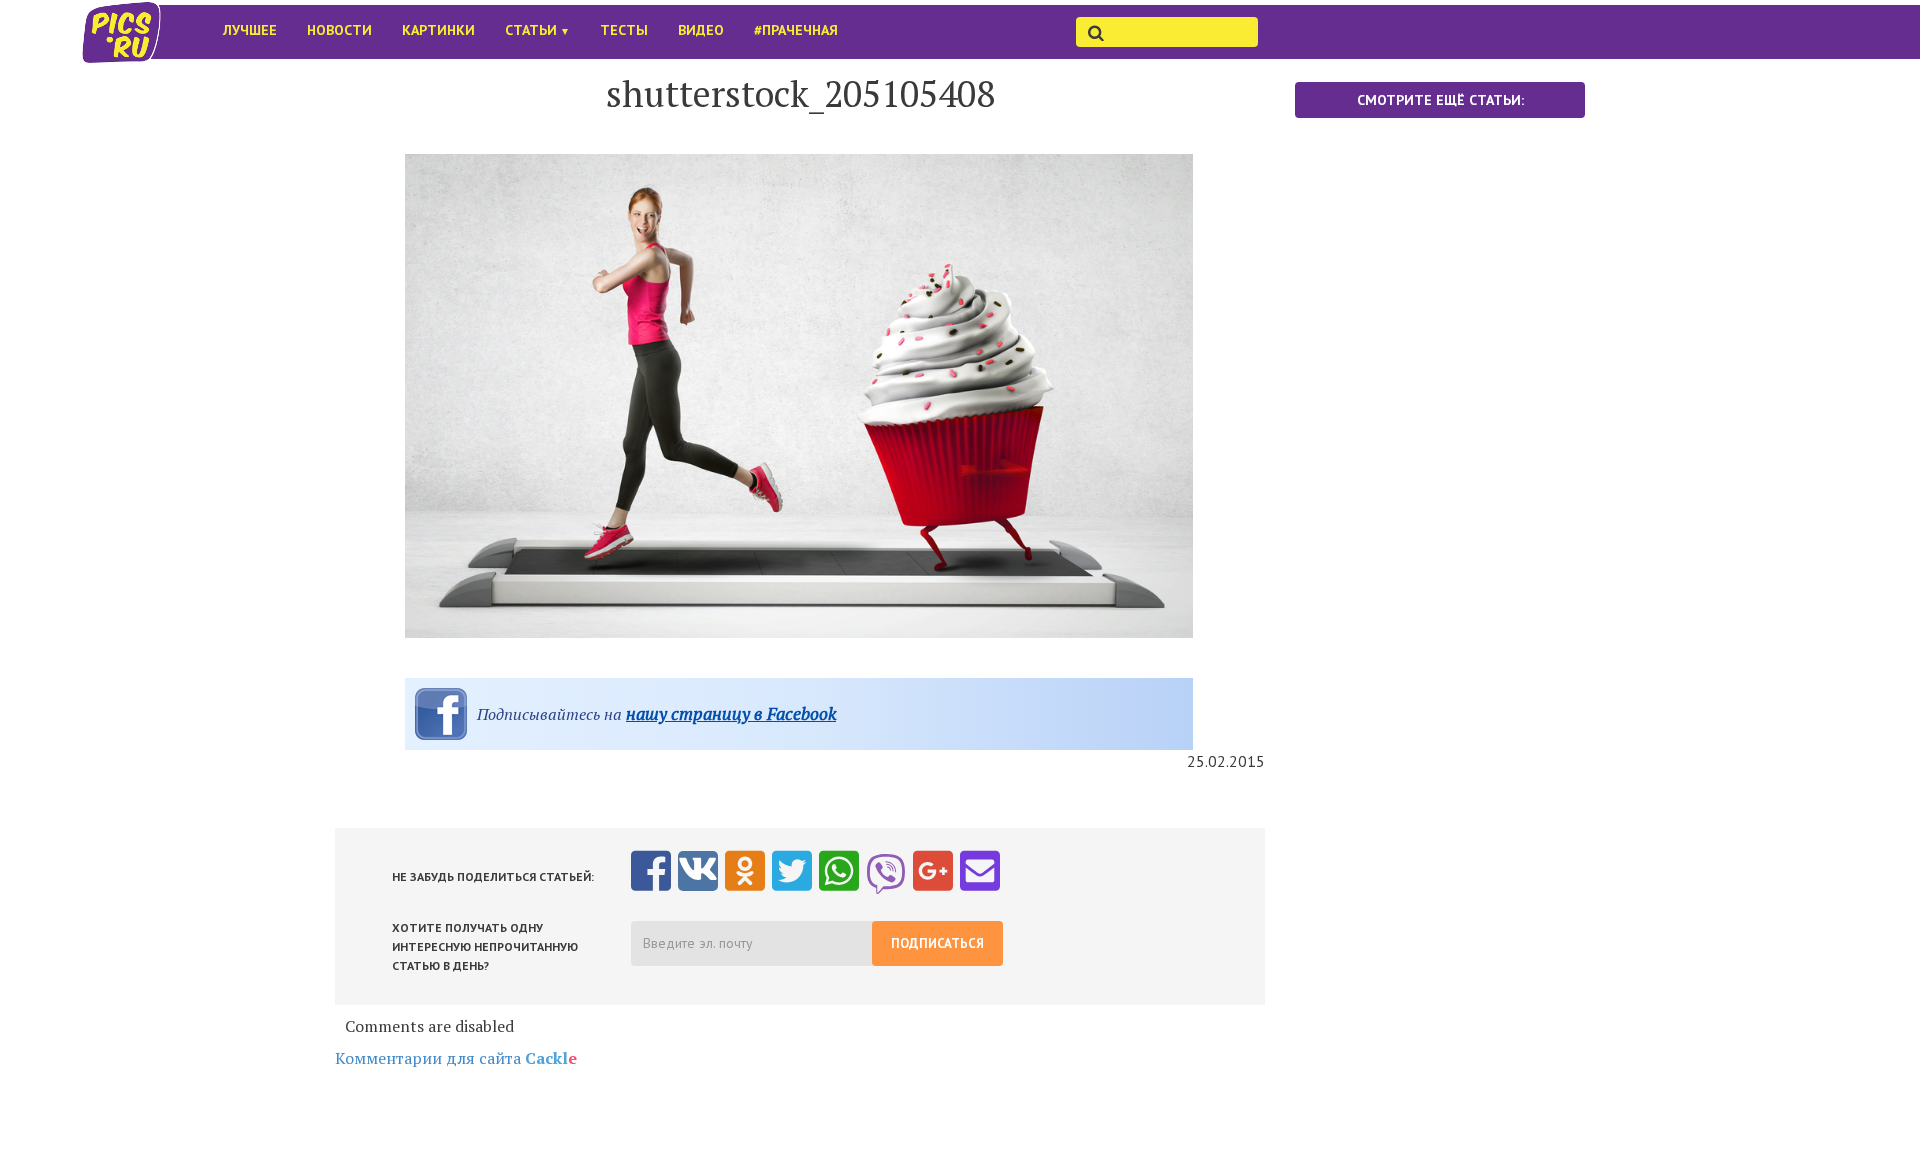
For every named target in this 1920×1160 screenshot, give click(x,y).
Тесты (624, 30)
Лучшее (250, 30)
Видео (701, 30)
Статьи (537, 30)
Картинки (438, 30)
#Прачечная (796, 30)
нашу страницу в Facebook (731, 713)
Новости (339, 30)
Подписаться (937, 943)
